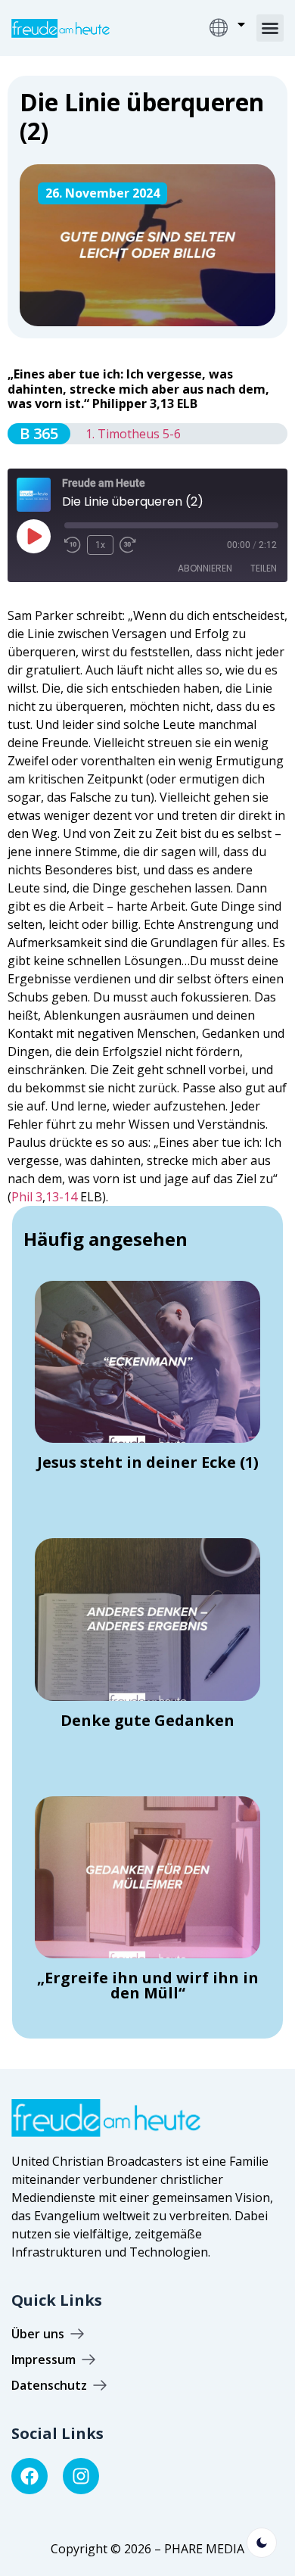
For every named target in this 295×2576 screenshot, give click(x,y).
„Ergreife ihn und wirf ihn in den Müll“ (148, 1985)
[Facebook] (29, 2476)
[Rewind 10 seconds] (73, 545)
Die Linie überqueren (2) (142, 116)
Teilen (264, 568)
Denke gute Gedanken (147, 1720)
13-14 (61, 1197)
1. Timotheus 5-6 (133, 434)
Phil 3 (27, 1197)
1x (100, 545)
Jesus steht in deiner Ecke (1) (148, 1462)
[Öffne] (241, 24)
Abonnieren (205, 568)
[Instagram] (81, 2476)
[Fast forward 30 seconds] (132, 545)
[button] (270, 28)
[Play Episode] (33, 536)
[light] (262, 2543)
